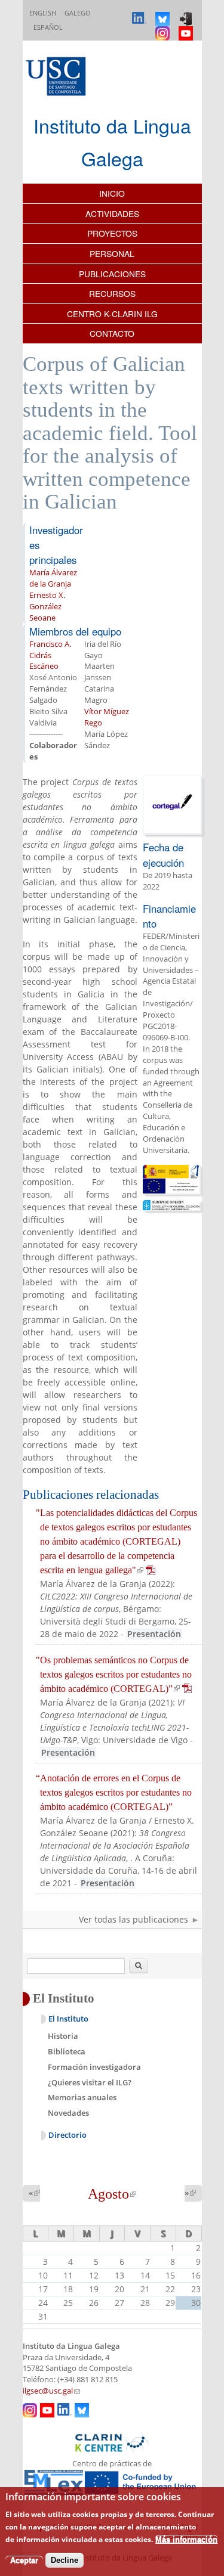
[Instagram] (164, 28)
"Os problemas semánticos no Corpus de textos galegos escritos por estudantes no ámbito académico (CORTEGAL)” (114, 1674)
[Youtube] (187, 28)
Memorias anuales (82, 2097)
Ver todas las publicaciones (134, 1919)
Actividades (112, 213)
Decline (65, 2560)
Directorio (67, 2135)
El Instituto (68, 2019)
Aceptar (24, 2560)
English (43, 13)
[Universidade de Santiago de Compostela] (57, 78)
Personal (112, 253)
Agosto (112, 2194)
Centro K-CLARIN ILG (112, 314)
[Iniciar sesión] (187, 13)
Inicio (112, 193)
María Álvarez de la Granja (53, 578)
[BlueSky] (164, 13)
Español (48, 27)
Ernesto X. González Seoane (47, 607)
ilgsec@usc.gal (51, 2391)
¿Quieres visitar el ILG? (90, 2082)
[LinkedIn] (141, 13)
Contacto (112, 333)
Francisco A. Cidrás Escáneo (50, 655)
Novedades (68, 2113)
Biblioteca (67, 2051)
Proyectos (112, 233)
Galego (78, 13)
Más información (186, 2539)
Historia (63, 2036)
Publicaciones (112, 274)
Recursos (112, 293)
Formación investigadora (94, 2067)
